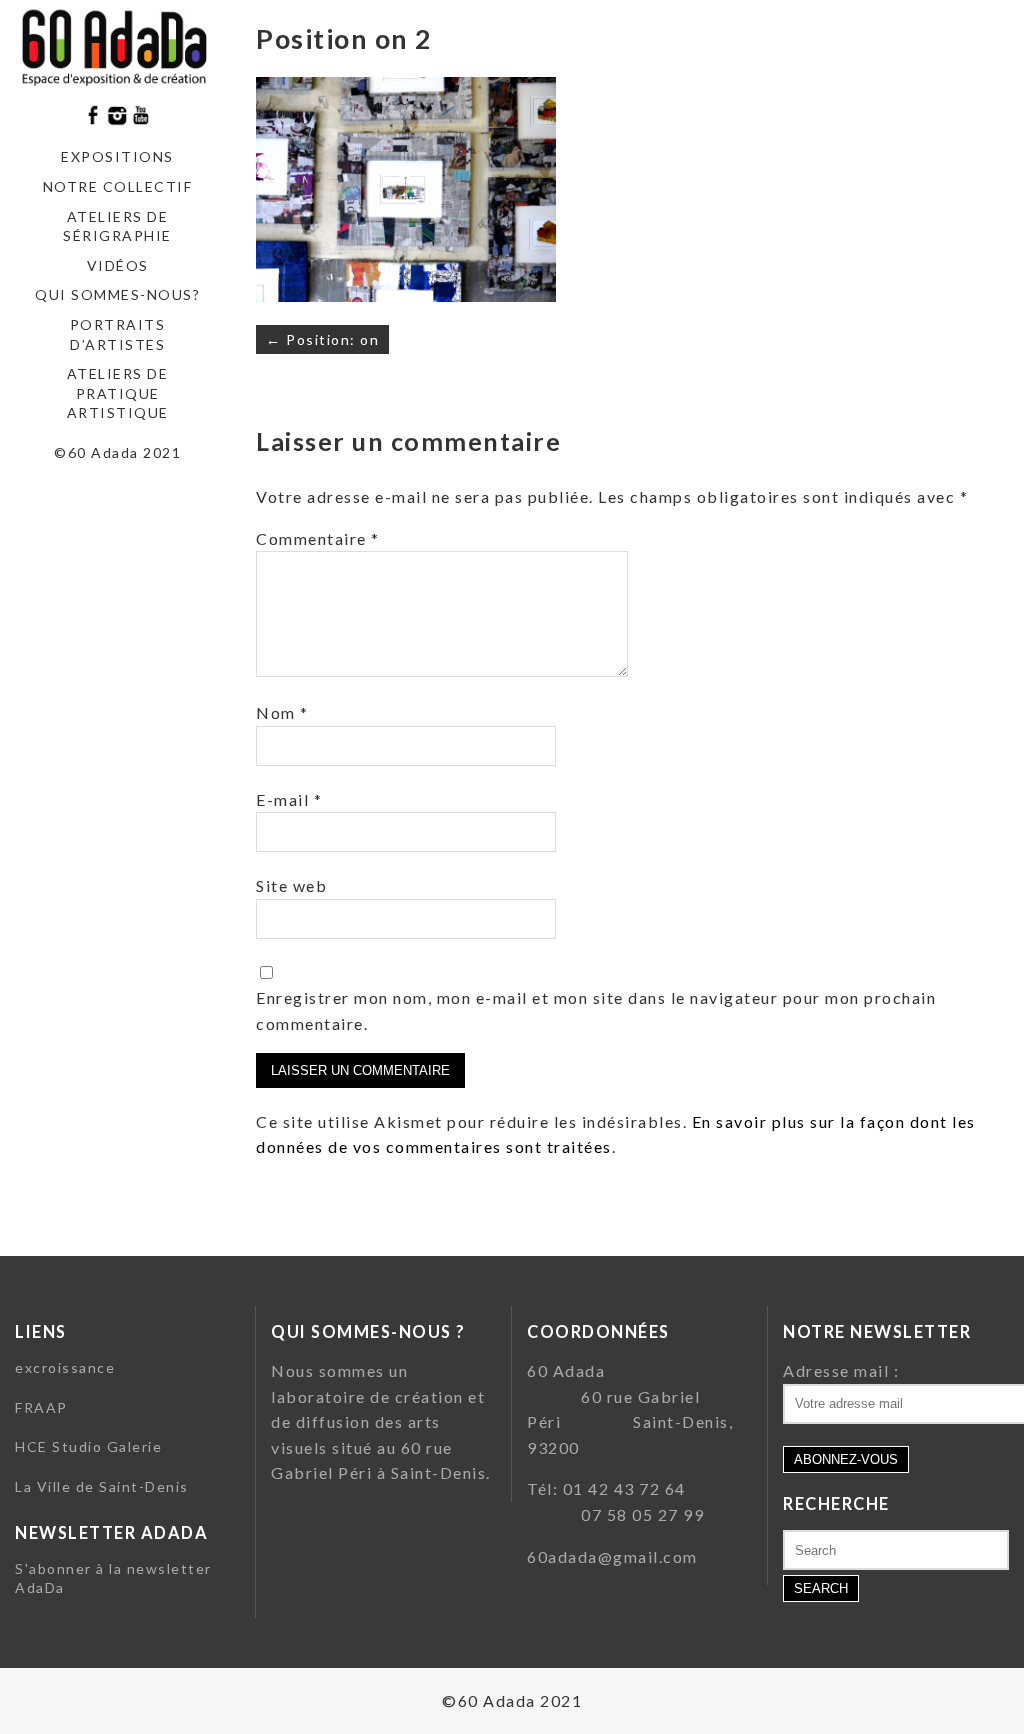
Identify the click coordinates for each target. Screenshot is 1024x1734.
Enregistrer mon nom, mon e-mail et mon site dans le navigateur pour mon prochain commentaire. (596, 1010)
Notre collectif (118, 186)
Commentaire (318, 538)
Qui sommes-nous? (117, 294)
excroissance (65, 1367)
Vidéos (118, 265)
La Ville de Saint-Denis (102, 1486)
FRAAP (41, 1407)
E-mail (289, 799)
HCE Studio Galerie (88, 1446)
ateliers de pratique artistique (118, 393)
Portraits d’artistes (118, 334)
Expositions (117, 156)
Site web (291, 885)
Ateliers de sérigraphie (117, 226)
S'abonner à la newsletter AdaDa (113, 1578)
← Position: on (322, 339)
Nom (282, 712)
